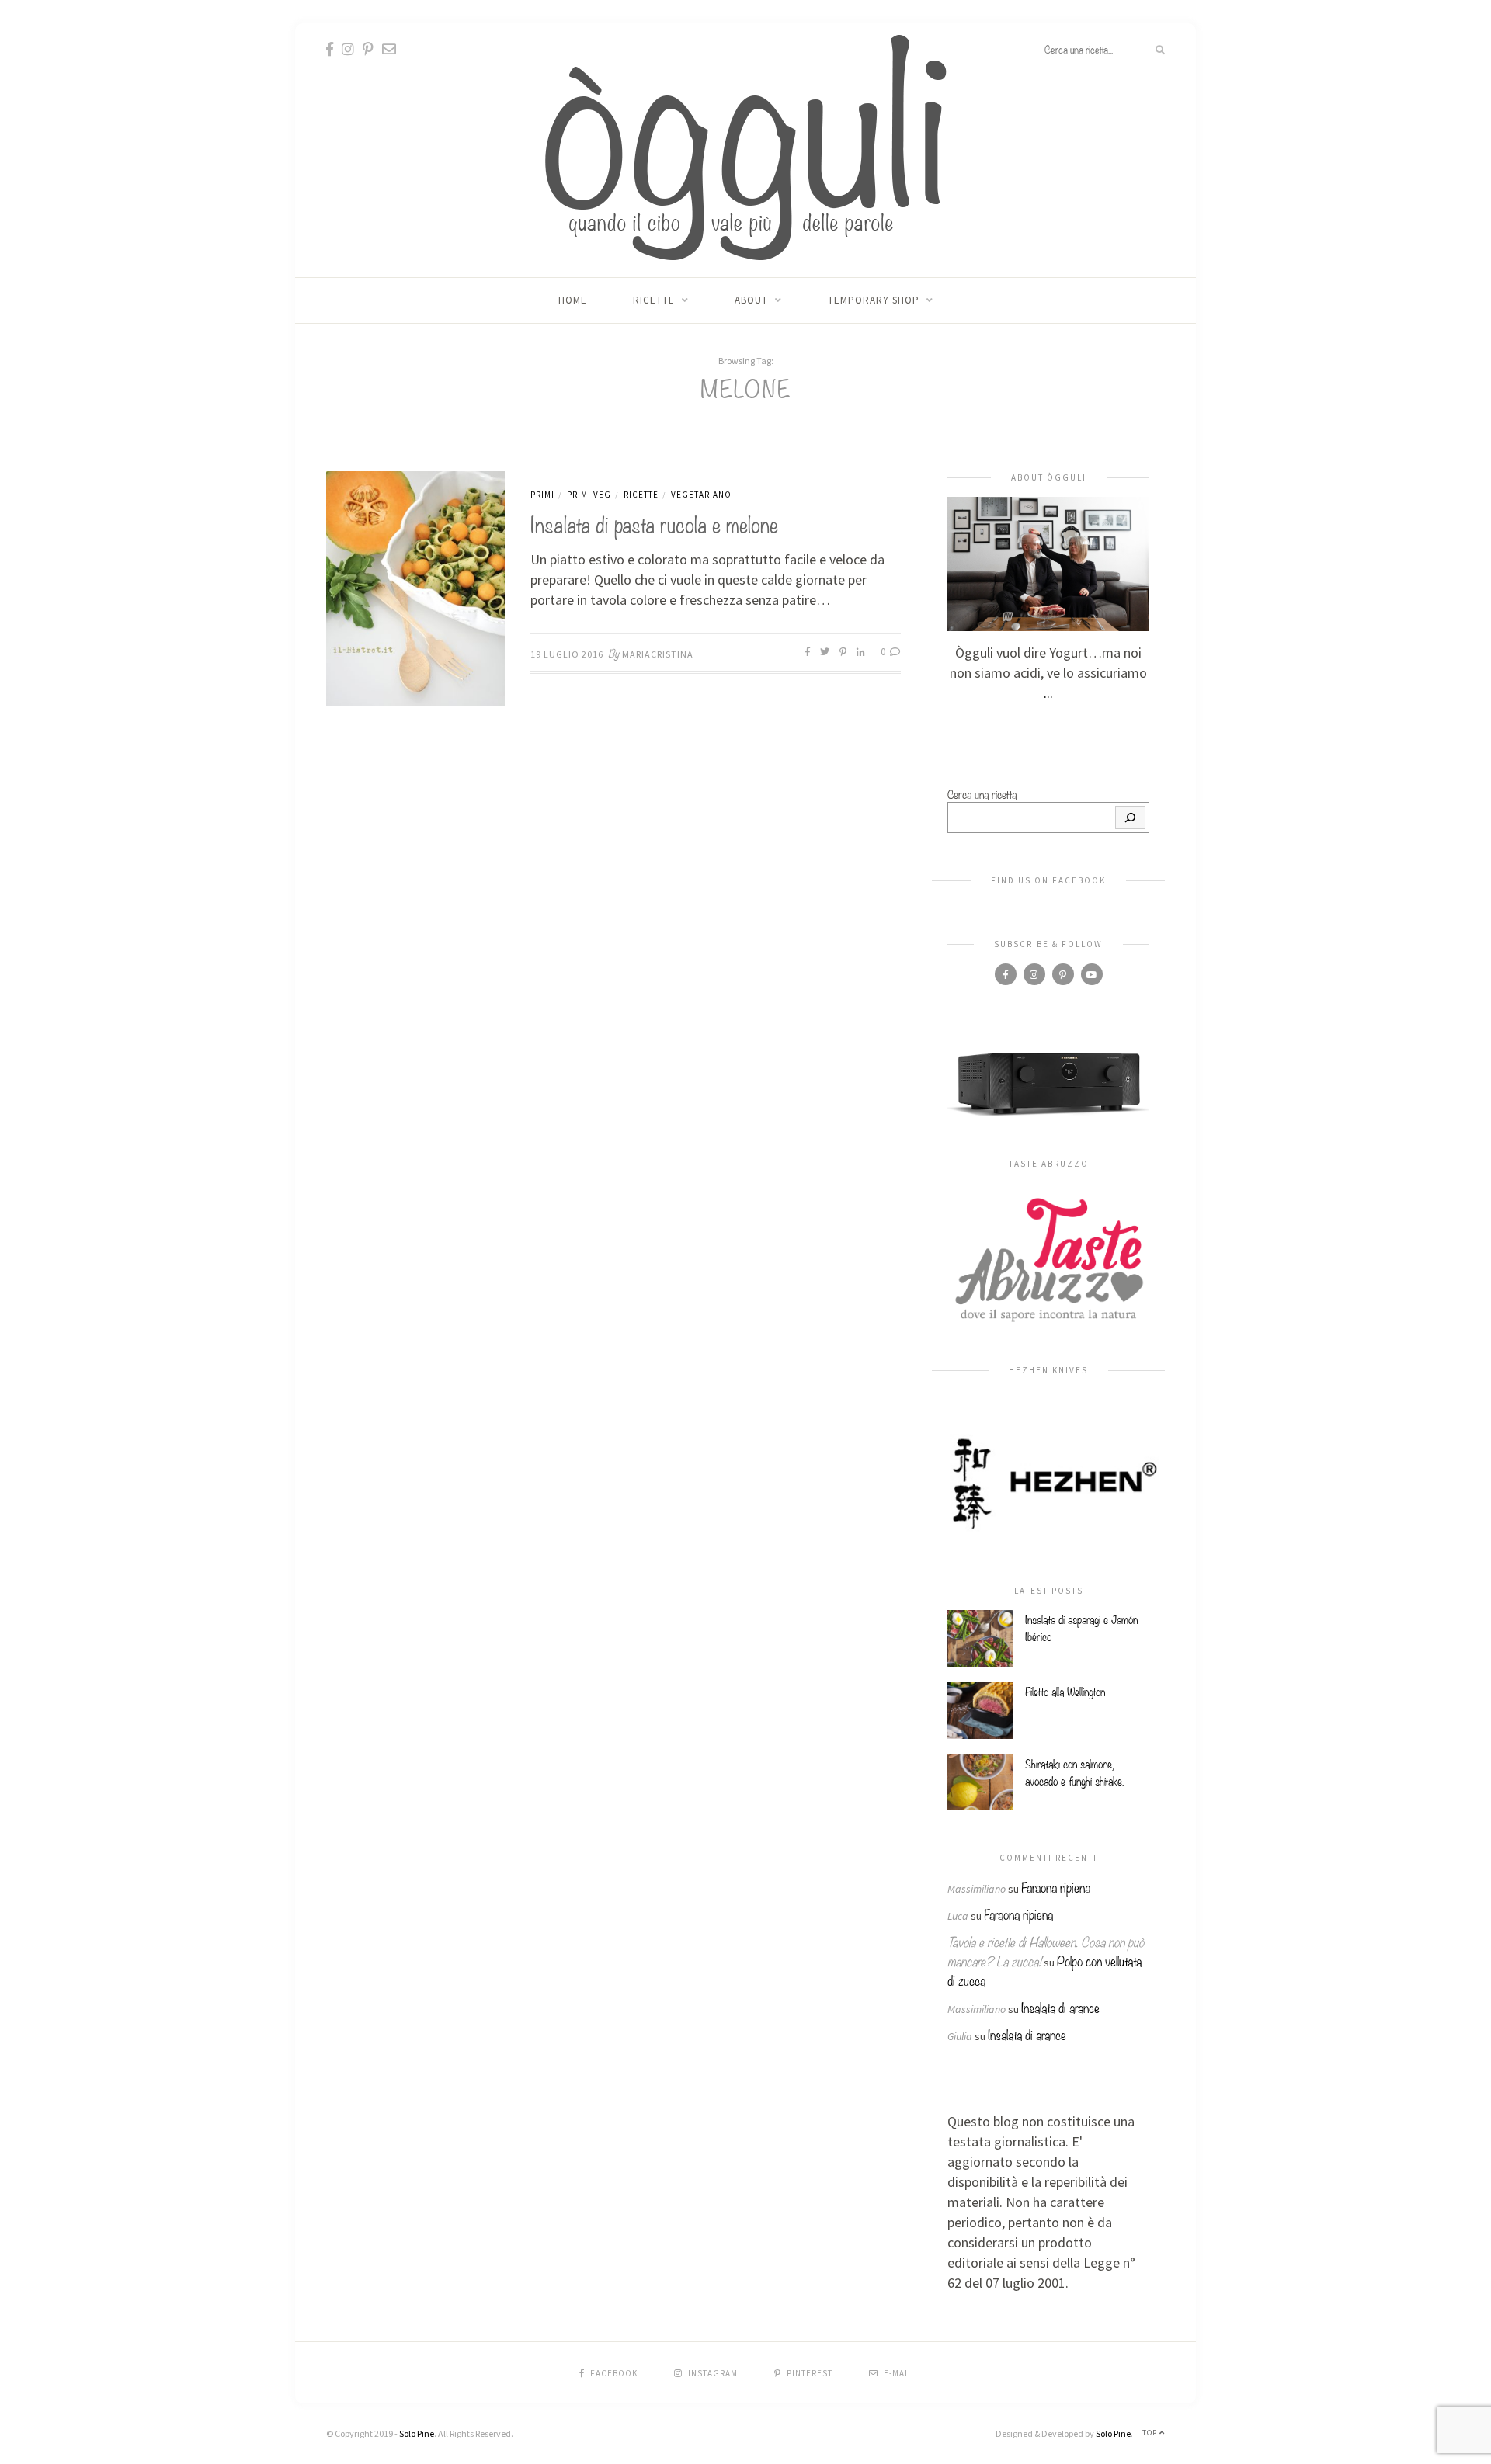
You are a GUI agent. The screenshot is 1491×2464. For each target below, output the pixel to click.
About (751, 300)
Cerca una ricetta (982, 793)
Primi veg (589, 495)
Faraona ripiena (1056, 1887)
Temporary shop (874, 300)
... (1048, 693)
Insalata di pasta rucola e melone (654, 523)
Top (1151, 2433)
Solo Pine (417, 2433)
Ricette (654, 300)
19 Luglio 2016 (567, 654)
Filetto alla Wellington (1065, 1691)
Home (573, 300)
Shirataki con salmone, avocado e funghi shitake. (1074, 1772)
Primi (542, 495)
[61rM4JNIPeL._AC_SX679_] (1048, 1083)
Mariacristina (658, 654)
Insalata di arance (1060, 2007)
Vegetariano (701, 495)
